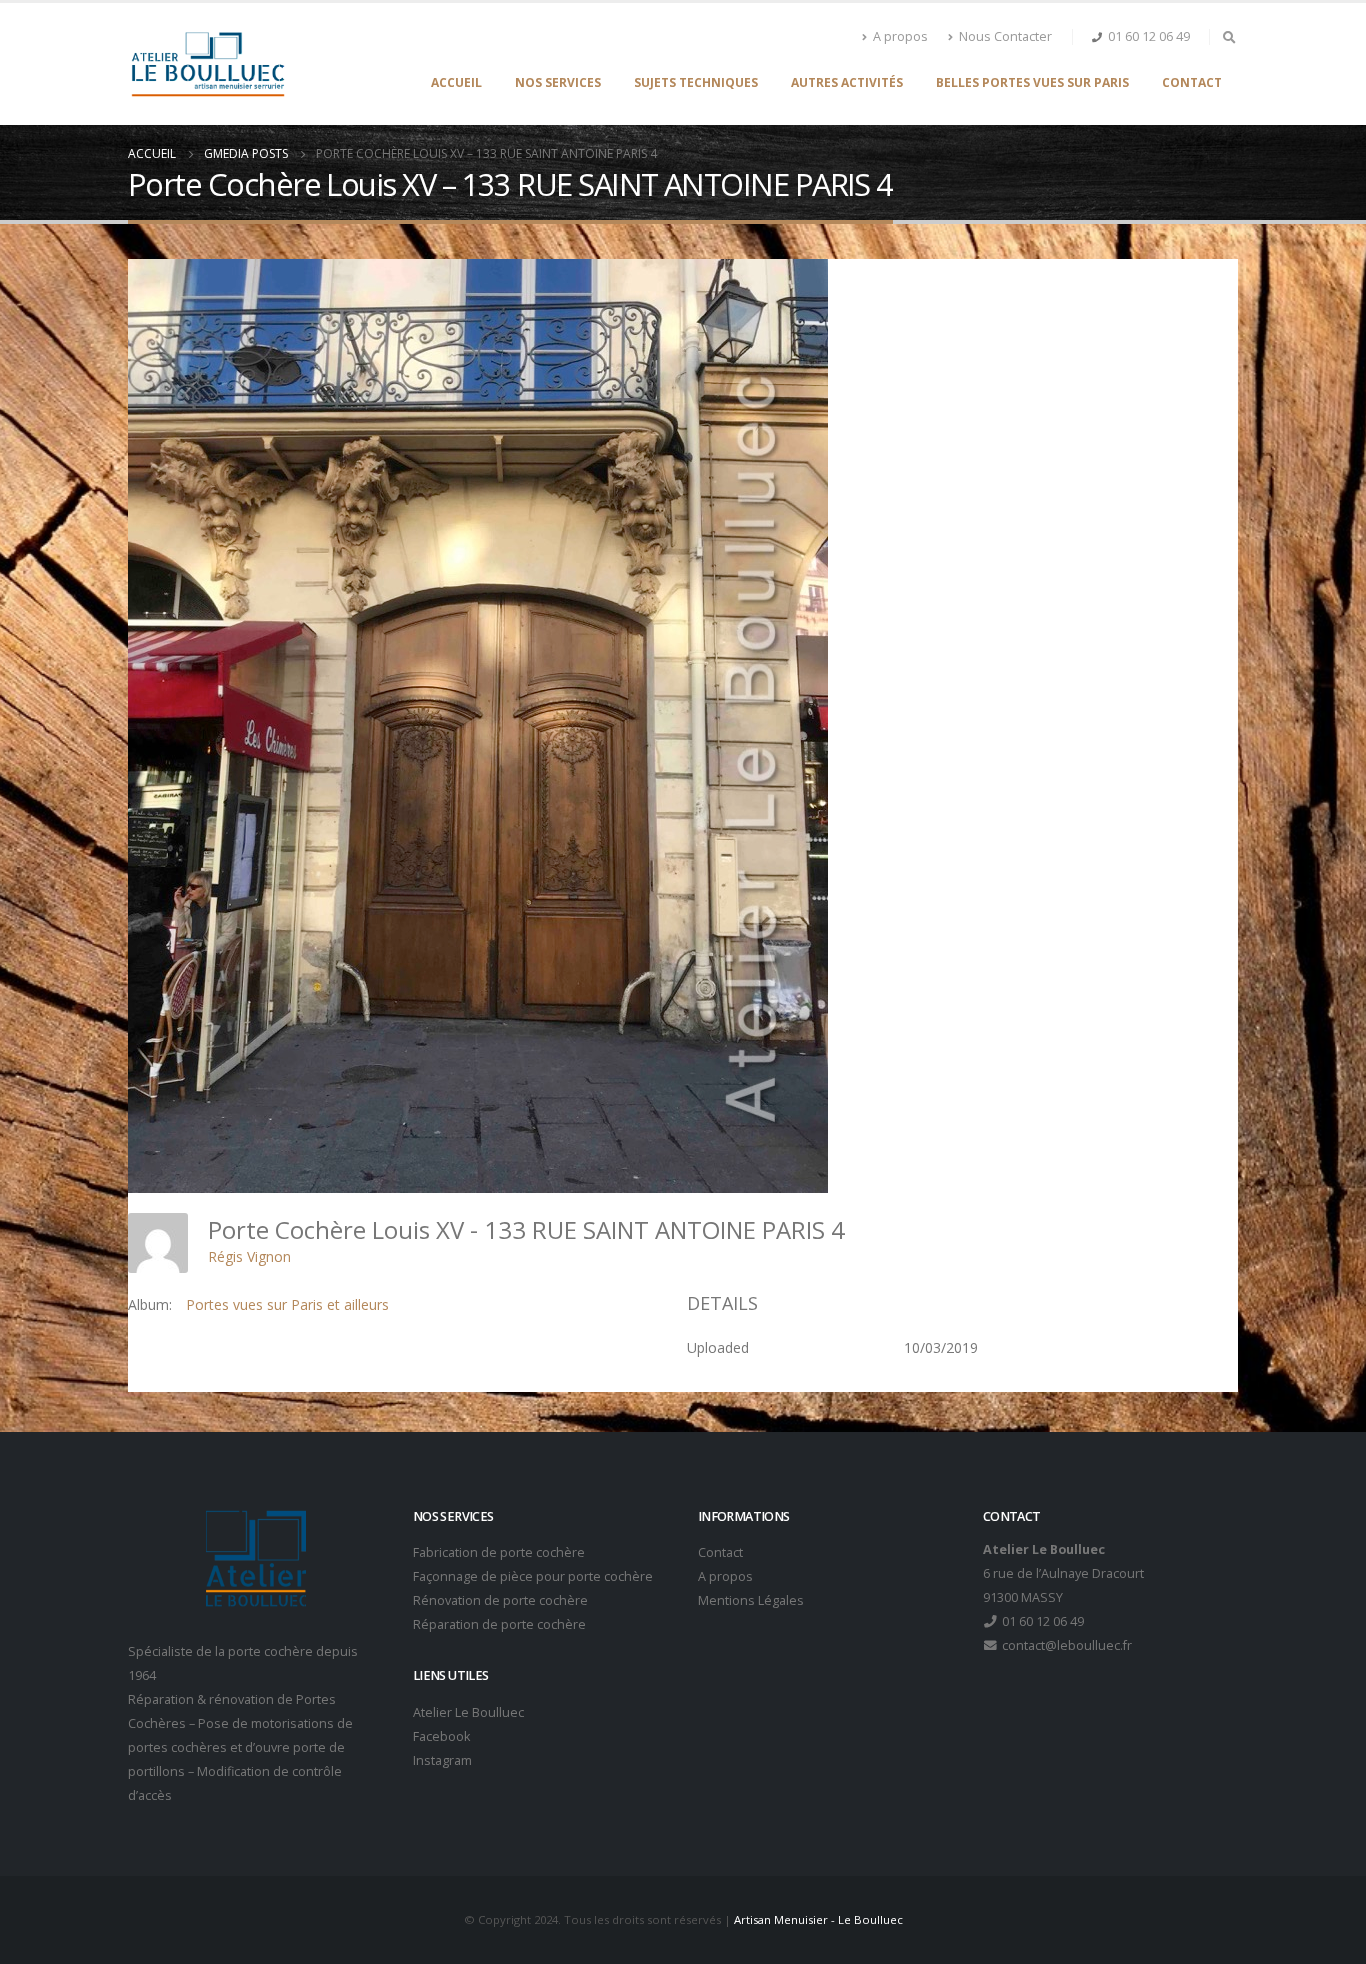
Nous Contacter (1005, 36)
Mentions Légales (751, 1600)
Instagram (442, 1760)
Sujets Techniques (696, 82)
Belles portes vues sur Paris (1032, 82)
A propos (900, 36)
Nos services (558, 82)
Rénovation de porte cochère (500, 1600)
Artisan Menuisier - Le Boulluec (818, 1919)
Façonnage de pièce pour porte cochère (533, 1576)
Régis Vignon (249, 1256)
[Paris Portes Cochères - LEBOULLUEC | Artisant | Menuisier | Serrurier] (207, 64)
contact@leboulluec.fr (1065, 1645)
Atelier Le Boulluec (468, 1712)
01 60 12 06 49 (1149, 36)
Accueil (456, 82)
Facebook (441, 1736)
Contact (1192, 82)
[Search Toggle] (1229, 37)
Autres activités (847, 82)
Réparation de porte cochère (499, 1624)
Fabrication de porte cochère (499, 1552)
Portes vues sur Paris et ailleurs (287, 1304)
